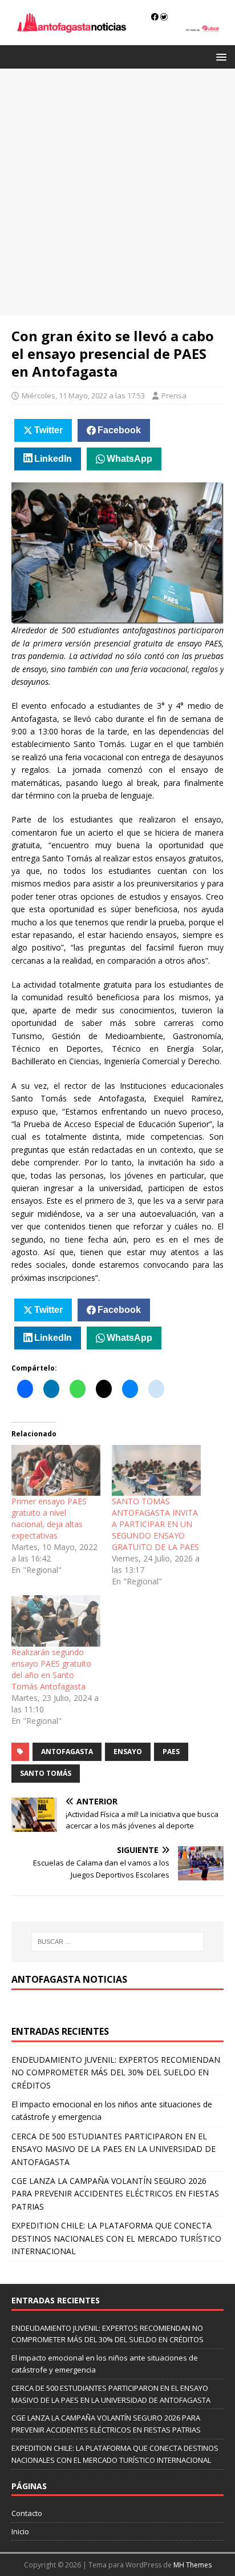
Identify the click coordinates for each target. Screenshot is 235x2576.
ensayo (128, 1752)
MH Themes (193, 2565)
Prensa (174, 396)
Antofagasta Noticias (69, 1979)
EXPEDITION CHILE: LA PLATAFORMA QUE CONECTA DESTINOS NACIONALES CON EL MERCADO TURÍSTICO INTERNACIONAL (116, 2238)
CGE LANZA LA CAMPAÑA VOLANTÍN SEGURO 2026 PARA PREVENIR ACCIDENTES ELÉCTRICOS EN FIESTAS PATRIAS (115, 2194)
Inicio (20, 2531)
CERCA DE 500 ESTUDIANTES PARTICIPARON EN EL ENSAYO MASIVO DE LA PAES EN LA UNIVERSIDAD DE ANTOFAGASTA (114, 2149)
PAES (171, 1752)
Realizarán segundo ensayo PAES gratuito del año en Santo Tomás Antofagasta (51, 1669)
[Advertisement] (117, 192)
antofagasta (67, 1752)
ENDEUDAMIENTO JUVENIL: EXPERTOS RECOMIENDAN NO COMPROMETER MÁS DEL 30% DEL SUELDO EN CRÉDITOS (116, 2072)
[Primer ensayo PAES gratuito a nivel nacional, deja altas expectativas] (56, 1470)
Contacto (27, 2513)
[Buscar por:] (118, 1942)
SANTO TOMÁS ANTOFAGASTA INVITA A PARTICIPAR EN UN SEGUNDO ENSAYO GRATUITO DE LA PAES (155, 1524)
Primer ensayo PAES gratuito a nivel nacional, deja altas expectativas (49, 1518)
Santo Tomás (46, 1773)
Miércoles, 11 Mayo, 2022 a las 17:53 (83, 396)
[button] (219, 56)
